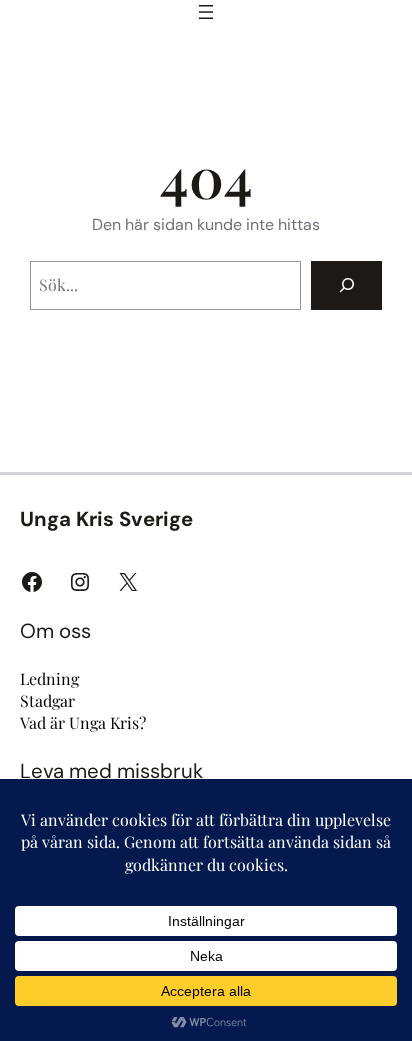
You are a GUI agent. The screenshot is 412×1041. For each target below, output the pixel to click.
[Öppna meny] (206, 12)
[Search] (346, 285)
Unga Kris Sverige (106, 519)
